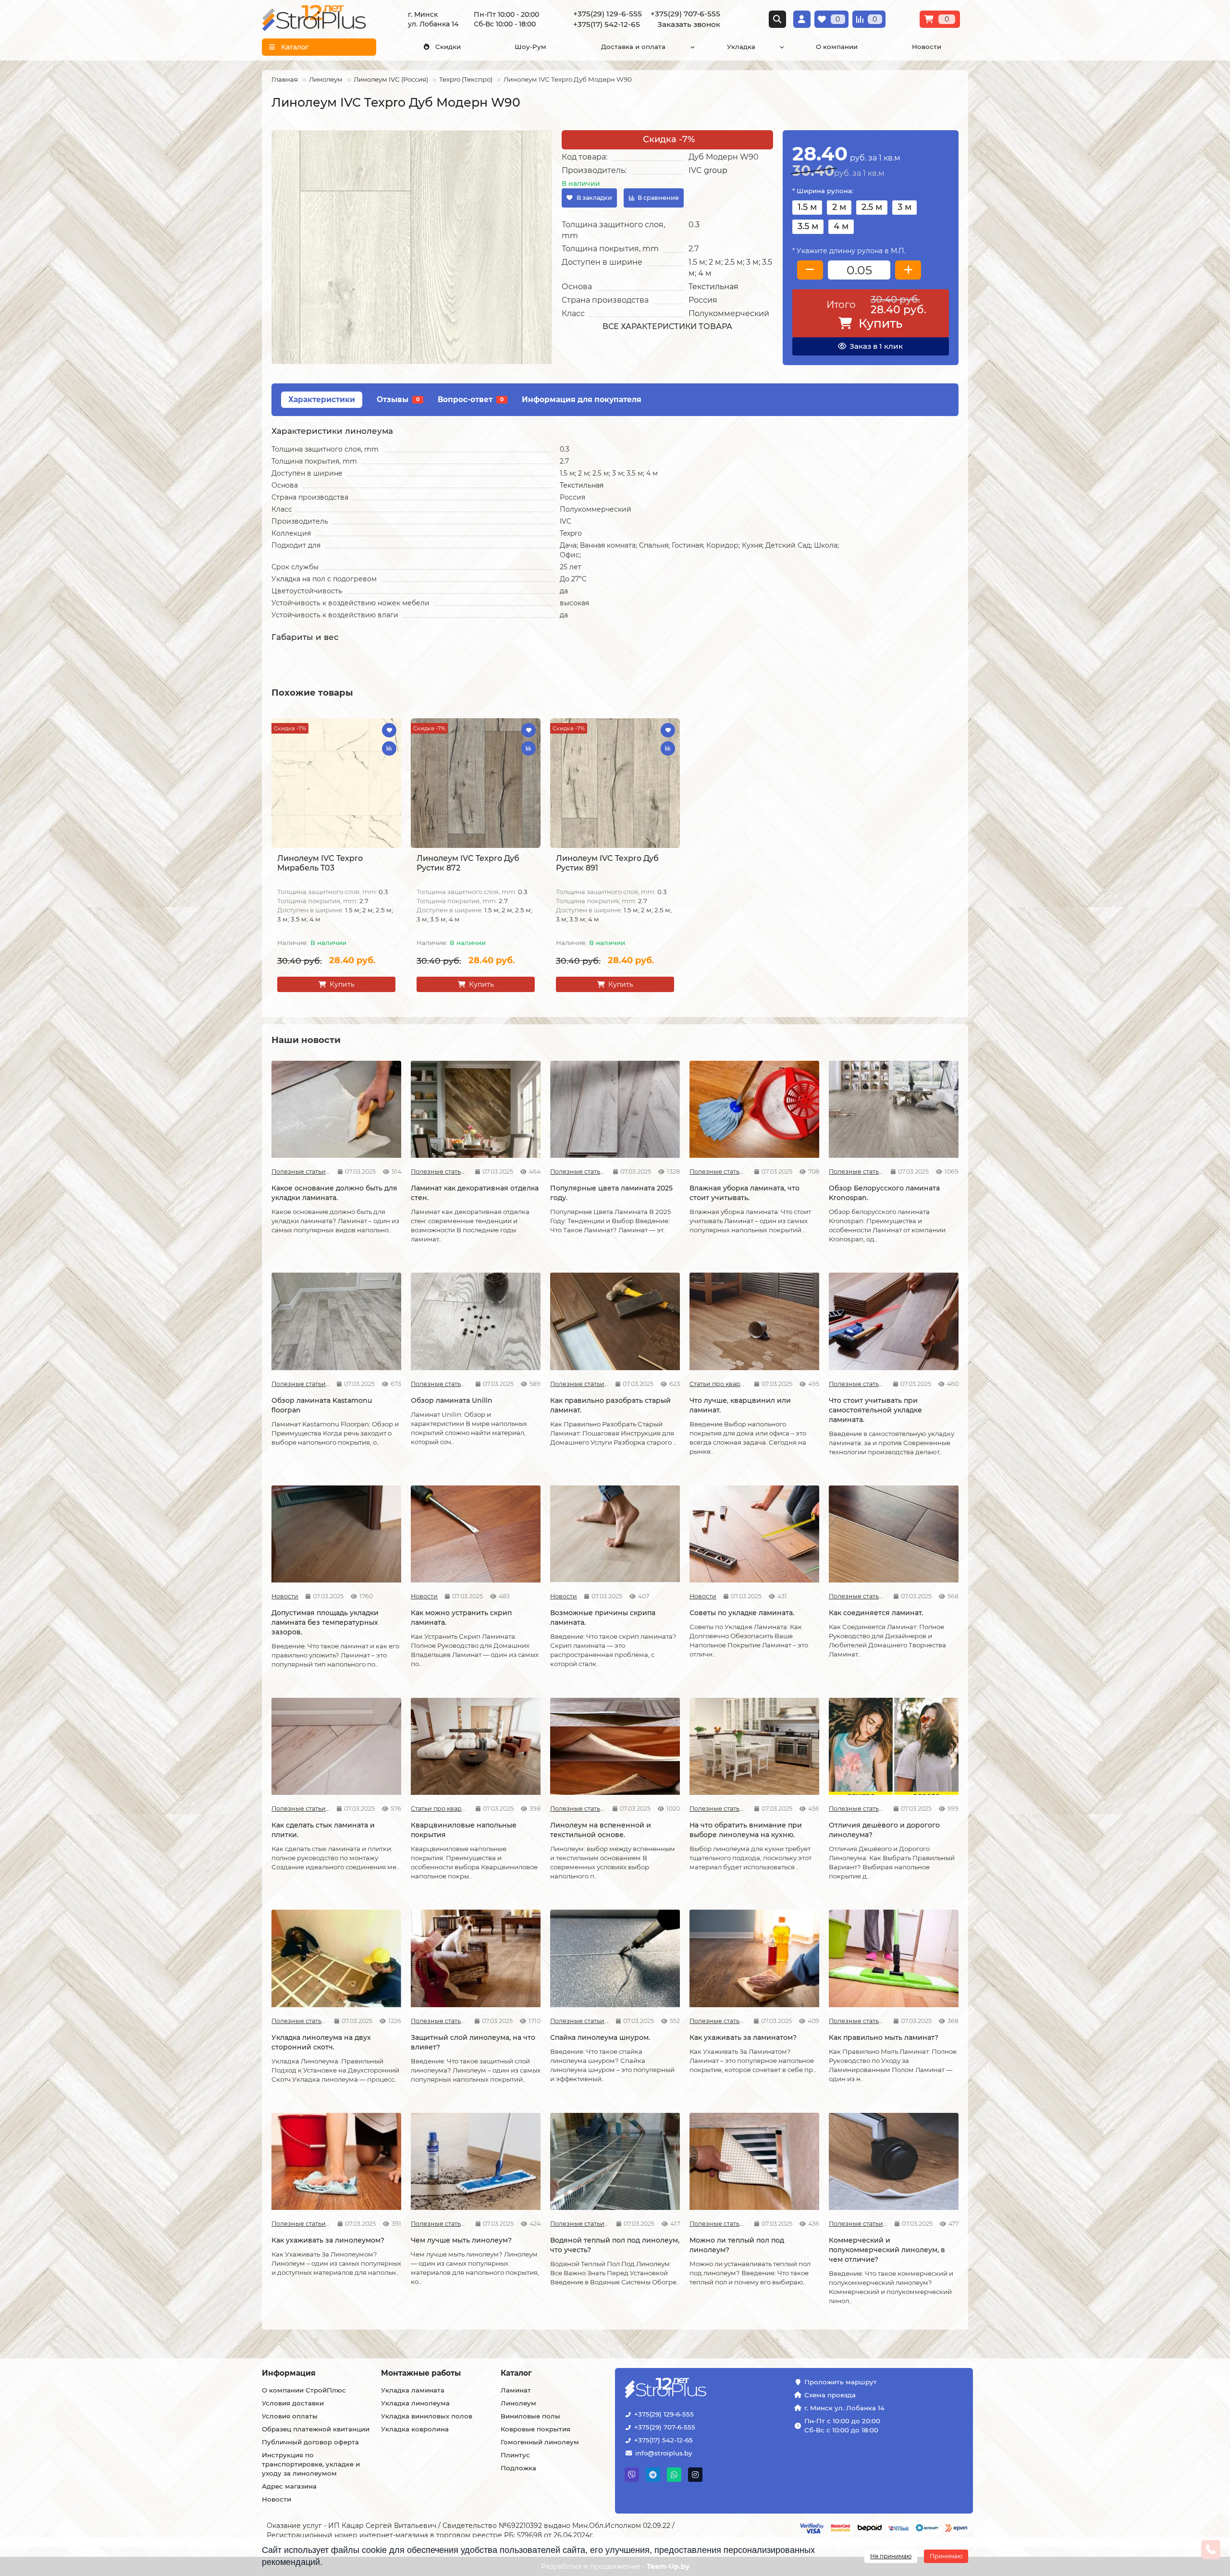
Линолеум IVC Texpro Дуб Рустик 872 (468, 863)
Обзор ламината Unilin (452, 1400)
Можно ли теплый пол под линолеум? (737, 2245)
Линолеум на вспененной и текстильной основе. (601, 1830)
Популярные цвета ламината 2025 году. (611, 1193)
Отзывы (398, 399)
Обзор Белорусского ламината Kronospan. (884, 1193)
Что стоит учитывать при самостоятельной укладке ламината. (875, 1410)
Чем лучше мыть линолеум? (461, 2240)
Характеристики (322, 399)
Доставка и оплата (633, 47)
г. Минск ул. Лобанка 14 (844, 2408)
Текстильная (713, 287)
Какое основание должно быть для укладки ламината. (334, 1193)
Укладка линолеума (415, 2403)
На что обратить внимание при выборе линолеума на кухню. (746, 1830)
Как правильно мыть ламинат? (884, 2037)
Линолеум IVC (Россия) (391, 79)
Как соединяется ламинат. (876, 1613)
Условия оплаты (290, 2416)
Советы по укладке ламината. (742, 1613)
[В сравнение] (389, 748)
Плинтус (515, 2455)
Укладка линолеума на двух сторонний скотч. (321, 2042)
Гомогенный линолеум (540, 2442)
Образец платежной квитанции (316, 2429)
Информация (289, 2373)
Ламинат (516, 2390)
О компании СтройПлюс (304, 2390)
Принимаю (946, 2556)
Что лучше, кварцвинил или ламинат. (740, 1405)
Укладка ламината (413, 2390)
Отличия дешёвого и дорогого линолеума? (884, 1830)
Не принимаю (891, 2556)
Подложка (518, 2468)
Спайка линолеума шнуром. (600, 2037)
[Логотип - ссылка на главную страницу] (695, 2389)
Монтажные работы (421, 2373)
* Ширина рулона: (823, 191)
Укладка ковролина (415, 2429)
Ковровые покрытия (535, 2429)
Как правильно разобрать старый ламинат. (610, 1405)
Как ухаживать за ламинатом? (743, 2037)
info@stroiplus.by (664, 2453)
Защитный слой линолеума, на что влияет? (473, 2042)
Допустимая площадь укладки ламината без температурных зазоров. (325, 1622)
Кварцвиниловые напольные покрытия (464, 1830)
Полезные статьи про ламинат (301, 1171)
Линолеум (326, 79)
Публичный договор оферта (310, 2442)
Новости (927, 47)
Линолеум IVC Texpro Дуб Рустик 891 (607, 863)
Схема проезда (830, 2395)
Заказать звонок (689, 24)
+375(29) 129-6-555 (664, 2414)
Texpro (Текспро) (466, 79)
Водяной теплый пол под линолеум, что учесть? (615, 2245)
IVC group (708, 170)
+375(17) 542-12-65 (664, 2440)
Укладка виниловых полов (427, 2416)
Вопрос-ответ (471, 399)
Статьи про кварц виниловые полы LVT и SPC (718, 1384)
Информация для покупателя (582, 399)
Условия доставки (293, 2403)
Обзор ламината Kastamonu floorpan (322, 1405)
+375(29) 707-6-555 (665, 2427)
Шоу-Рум (530, 47)
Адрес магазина (289, 2486)
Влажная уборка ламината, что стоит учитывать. (744, 1193)
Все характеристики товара (667, 326)
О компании (837, 47)
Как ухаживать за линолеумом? (328, 2240)
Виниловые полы (530, 2416)
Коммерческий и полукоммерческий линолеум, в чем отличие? (887, 2250)
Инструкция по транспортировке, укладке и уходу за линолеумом (311, 2464)
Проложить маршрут (841, 2382)
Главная (285, 79)
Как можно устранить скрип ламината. (461, 1618)
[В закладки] (389, 730)
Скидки (448, 47)
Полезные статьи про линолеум (578, 1809)
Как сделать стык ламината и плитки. (323, 1830)
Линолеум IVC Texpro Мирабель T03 (320, 863)
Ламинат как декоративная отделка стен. (475, 1193)
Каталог (516, 2373)
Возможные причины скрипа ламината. (603, 1618)
